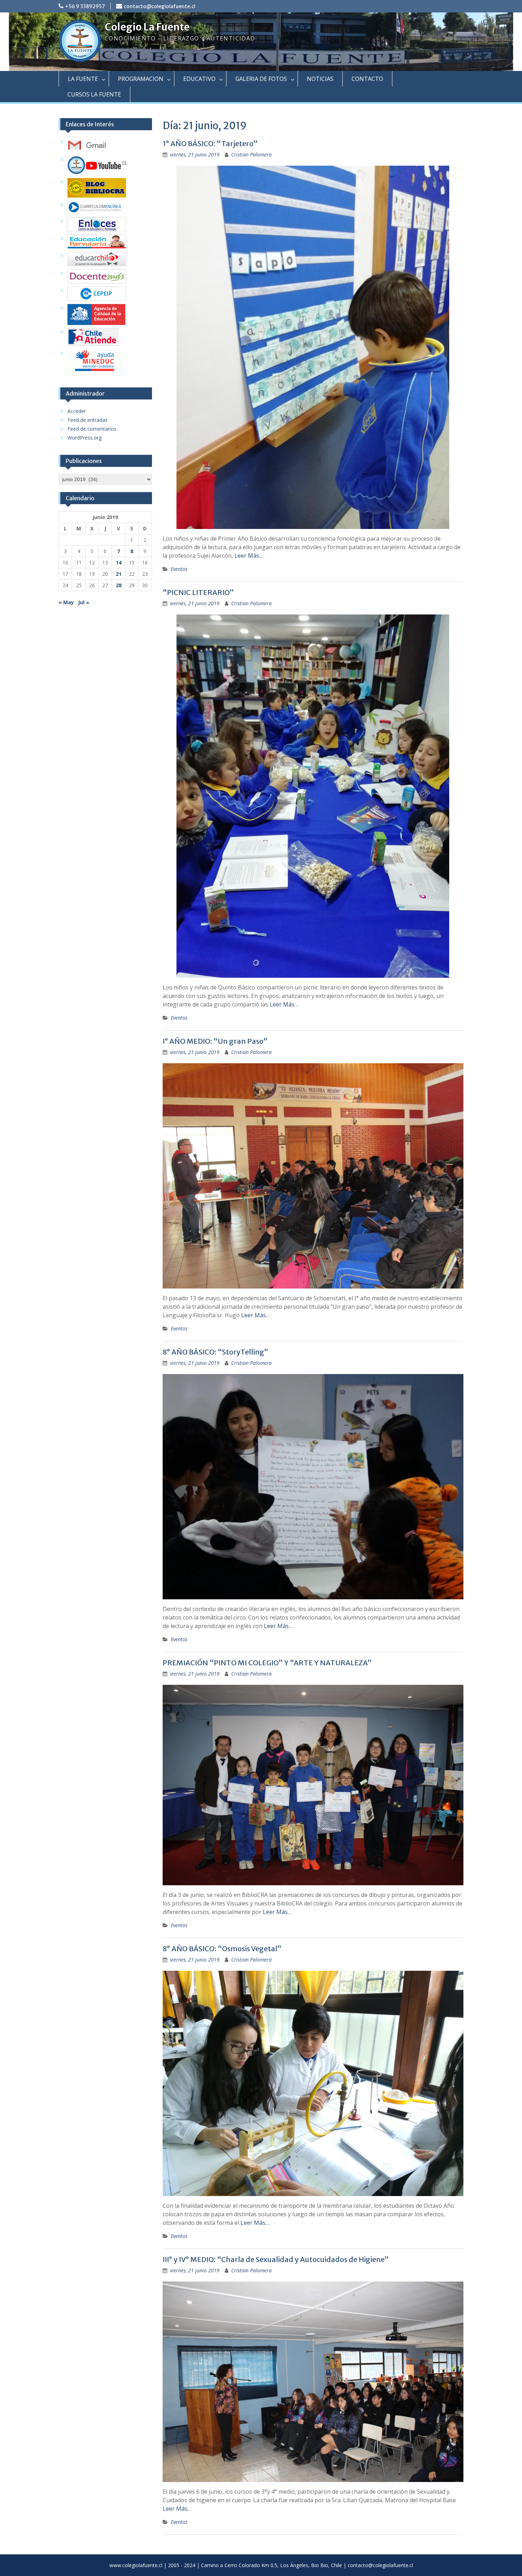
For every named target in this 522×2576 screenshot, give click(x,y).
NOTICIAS (320, 79)
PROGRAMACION (141, 79)
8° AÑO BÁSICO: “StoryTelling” (215, 1352)
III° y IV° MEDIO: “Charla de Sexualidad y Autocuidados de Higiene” (276, 2259)
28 (119, 585)
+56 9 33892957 (85, 6)
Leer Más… (249, 556)
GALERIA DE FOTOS (261, 79)
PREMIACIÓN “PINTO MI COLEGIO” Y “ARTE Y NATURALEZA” (267, 1663)
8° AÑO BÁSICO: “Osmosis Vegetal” (222, 1949)
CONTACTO (367, 79)
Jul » (84, 602)
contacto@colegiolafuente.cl (160, 6)
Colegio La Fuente (147, 27)
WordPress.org (85, 438)
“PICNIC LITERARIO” (198, 592)
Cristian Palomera (251, 155)
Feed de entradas (88, 420)
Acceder (77, 411)
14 (119, 562)
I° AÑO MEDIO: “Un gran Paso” (215, 1041)
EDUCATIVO (199, 79)
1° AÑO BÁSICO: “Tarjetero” (210, 144)
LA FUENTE (83, 79)
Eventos (179, 569)
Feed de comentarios (92, 429)
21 (119, 574)
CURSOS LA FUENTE (94, 94)
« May (66, 602)
